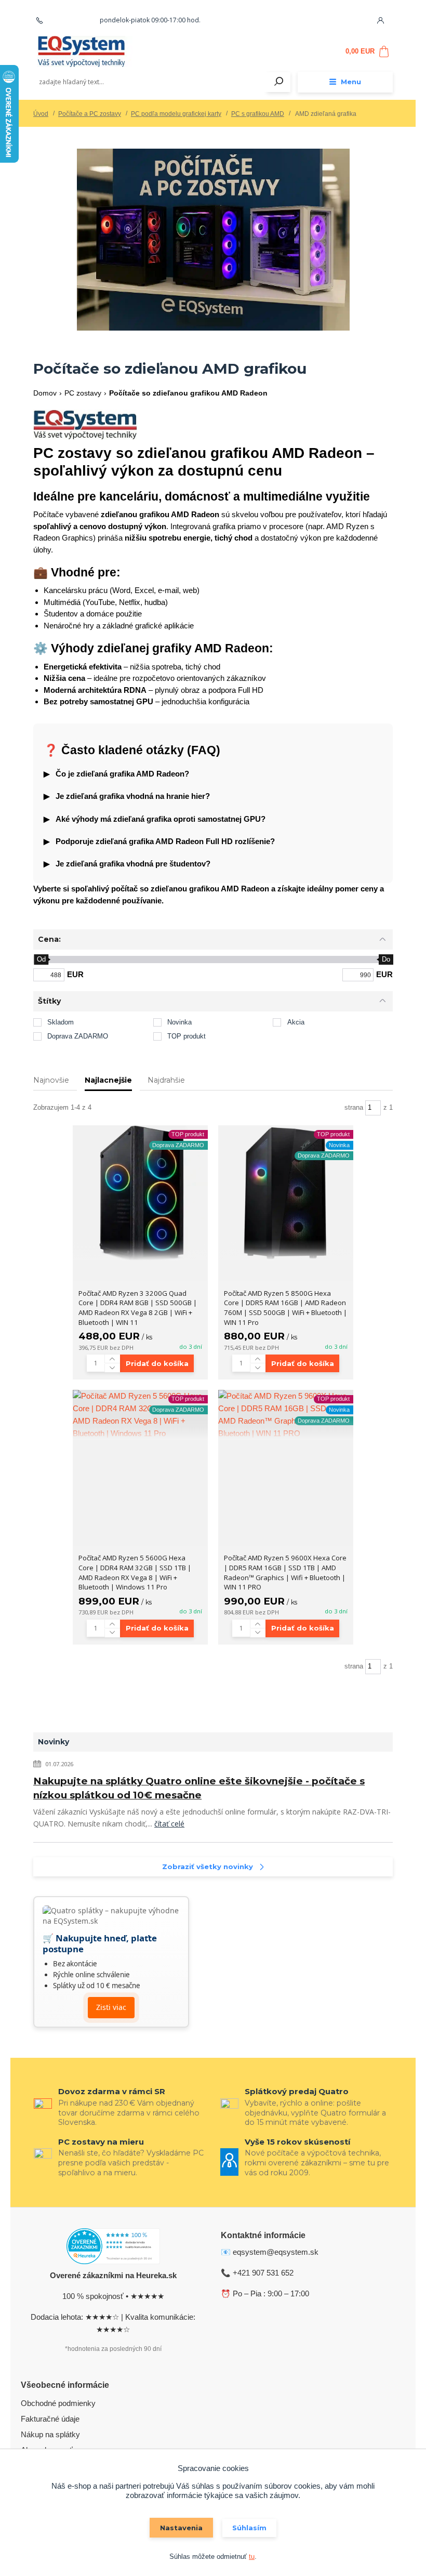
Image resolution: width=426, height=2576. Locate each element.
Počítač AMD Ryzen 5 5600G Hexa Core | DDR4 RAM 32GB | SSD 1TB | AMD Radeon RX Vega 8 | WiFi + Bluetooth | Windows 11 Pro (135, 1572)
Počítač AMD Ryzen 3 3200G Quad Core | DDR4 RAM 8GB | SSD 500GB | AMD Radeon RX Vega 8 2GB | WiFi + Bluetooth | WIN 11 (138, 1308)
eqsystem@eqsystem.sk (276, 2252)
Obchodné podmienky (58, 2403)
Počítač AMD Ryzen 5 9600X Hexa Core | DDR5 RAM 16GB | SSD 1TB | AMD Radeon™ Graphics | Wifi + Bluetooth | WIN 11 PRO (285, 1572)
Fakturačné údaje (50, 2419)
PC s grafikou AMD (258, 114)
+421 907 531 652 (71, 20)
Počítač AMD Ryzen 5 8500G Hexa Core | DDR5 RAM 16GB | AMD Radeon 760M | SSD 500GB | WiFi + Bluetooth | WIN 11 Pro (285, 1308)
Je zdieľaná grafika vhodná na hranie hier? (127, 796)
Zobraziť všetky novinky (208, 1867)
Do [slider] (386, 959)
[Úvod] (95, 51)
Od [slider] (41, 959)
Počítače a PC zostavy (90, 114)
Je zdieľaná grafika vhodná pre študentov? (127, 864)
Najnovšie (51, 1080)
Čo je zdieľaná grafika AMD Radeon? (116, 774)
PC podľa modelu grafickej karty (176, 114)
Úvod (41, 114)
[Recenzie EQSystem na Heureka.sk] (113, 2248)
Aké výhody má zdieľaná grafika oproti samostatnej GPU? (155, 819)
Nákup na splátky (50, 2434)
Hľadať (279, 82)
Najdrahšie (166, 1080)
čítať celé (169, 1824)
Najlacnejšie (108, 1080)
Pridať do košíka (157, 1363)
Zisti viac (111, 2007)
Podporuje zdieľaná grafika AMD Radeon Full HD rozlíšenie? (159, 841)
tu (252, 2557)
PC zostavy (83, 393)
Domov (45, 393)
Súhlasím (249, 2528)
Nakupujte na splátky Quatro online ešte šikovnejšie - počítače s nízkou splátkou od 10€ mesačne (199, 1788)
